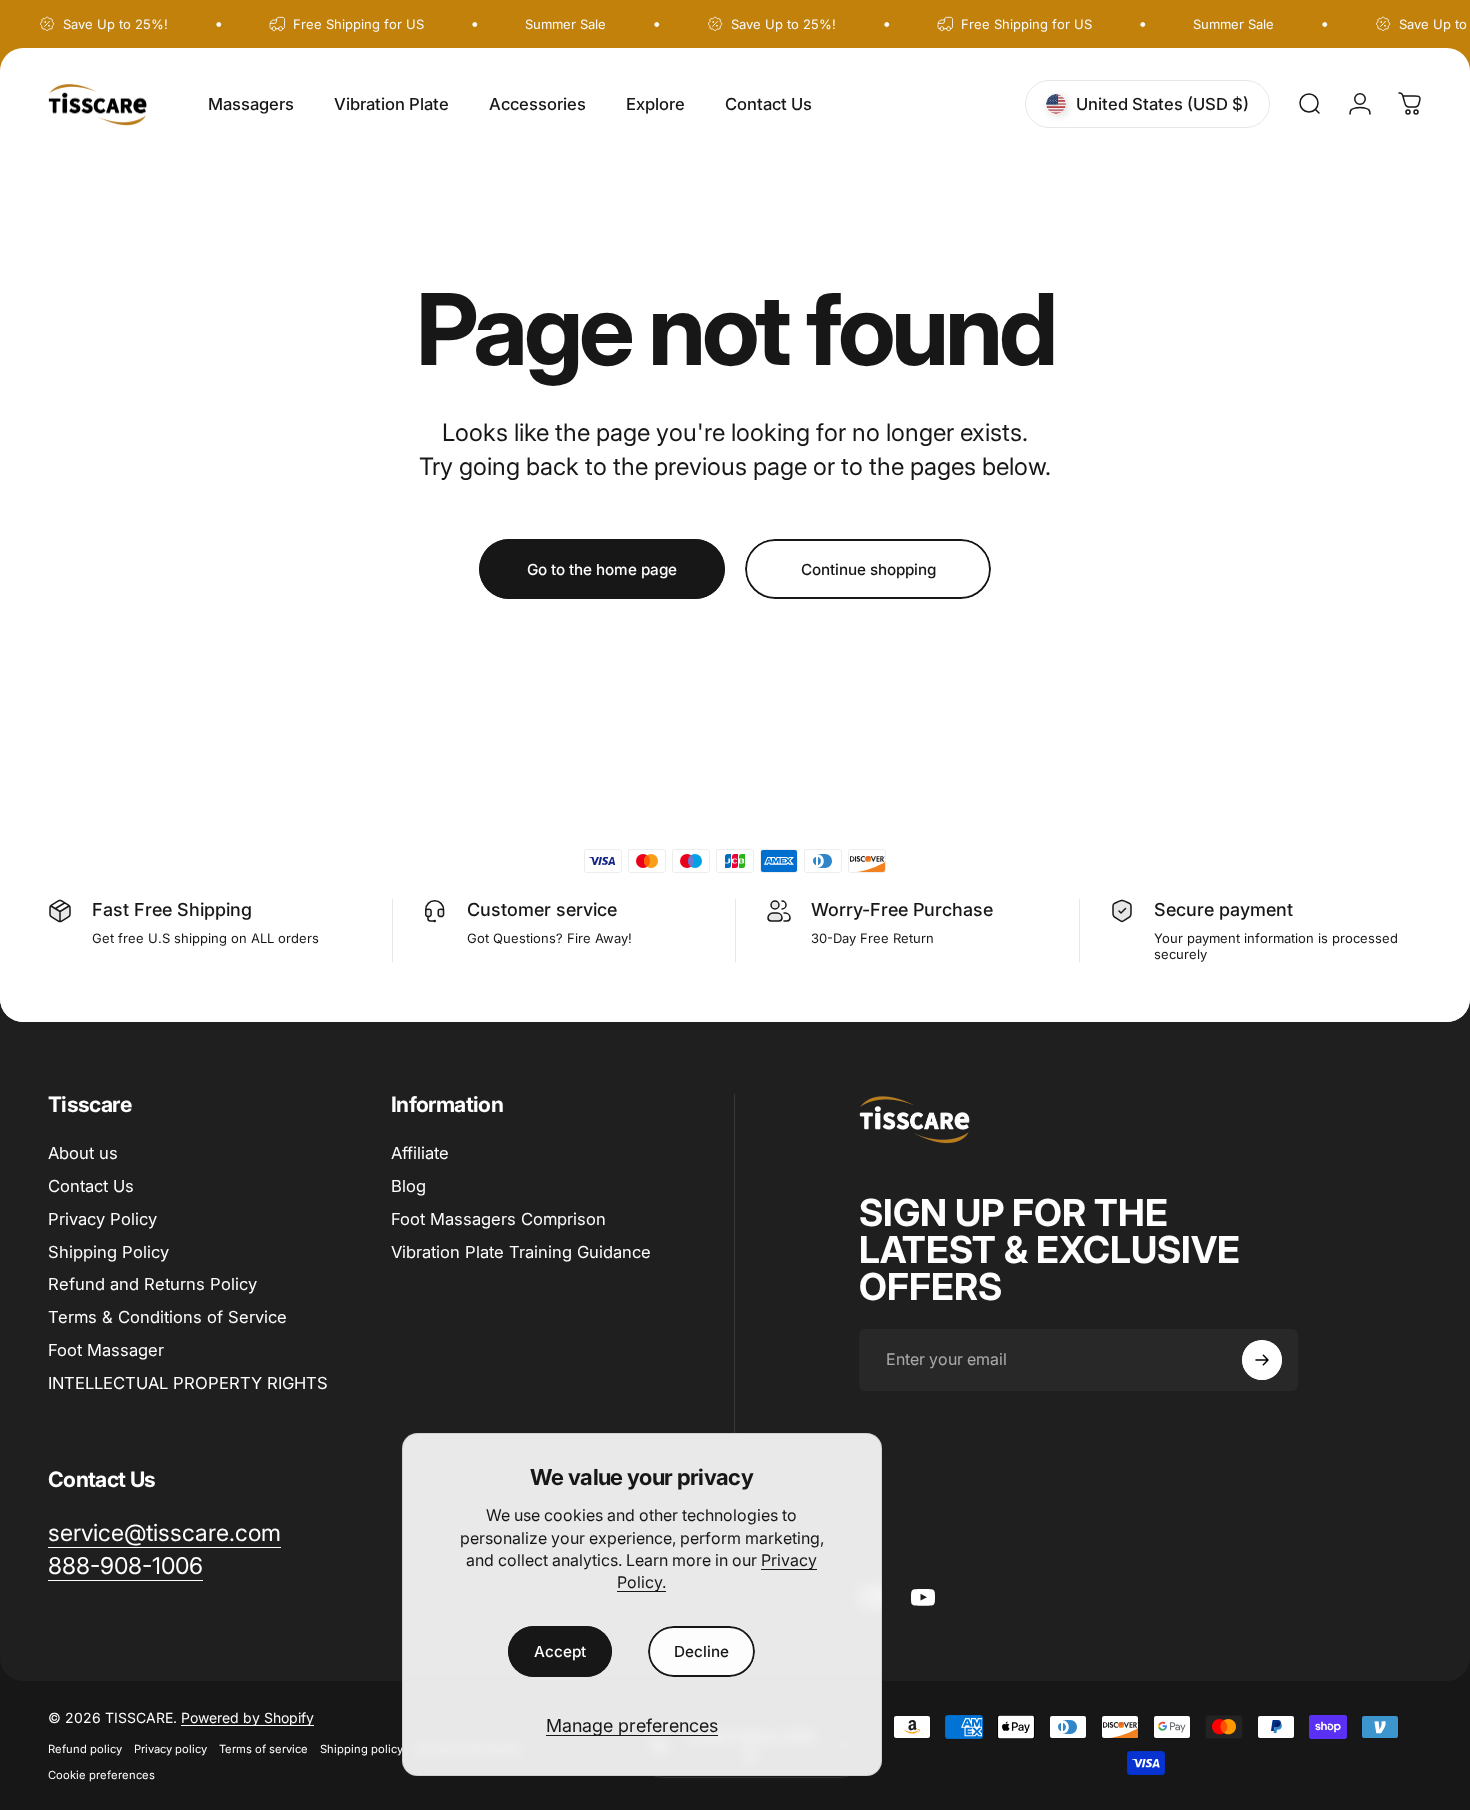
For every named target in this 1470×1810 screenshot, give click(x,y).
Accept (560, 1651)
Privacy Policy (102, 1219)
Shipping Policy (108, 1252)
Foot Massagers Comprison (498, 1219)
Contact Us (91, 1186)
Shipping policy (361, 1749)
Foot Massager (106, 1350)
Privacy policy (170, 1749)
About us (83, 1153)
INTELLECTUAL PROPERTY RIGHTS (188, 1383)
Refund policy (85, 1749)
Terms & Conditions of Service (167, 1317)
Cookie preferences (101, 1775)
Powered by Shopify (247, 1717)
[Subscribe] (1262, 1360)
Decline (701, 1651)
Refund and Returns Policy (152, 1284)
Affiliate (420, 1153)
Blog (408, 1186)
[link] (125, 1566)
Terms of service (263, 1749)
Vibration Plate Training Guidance (521, 1252)
